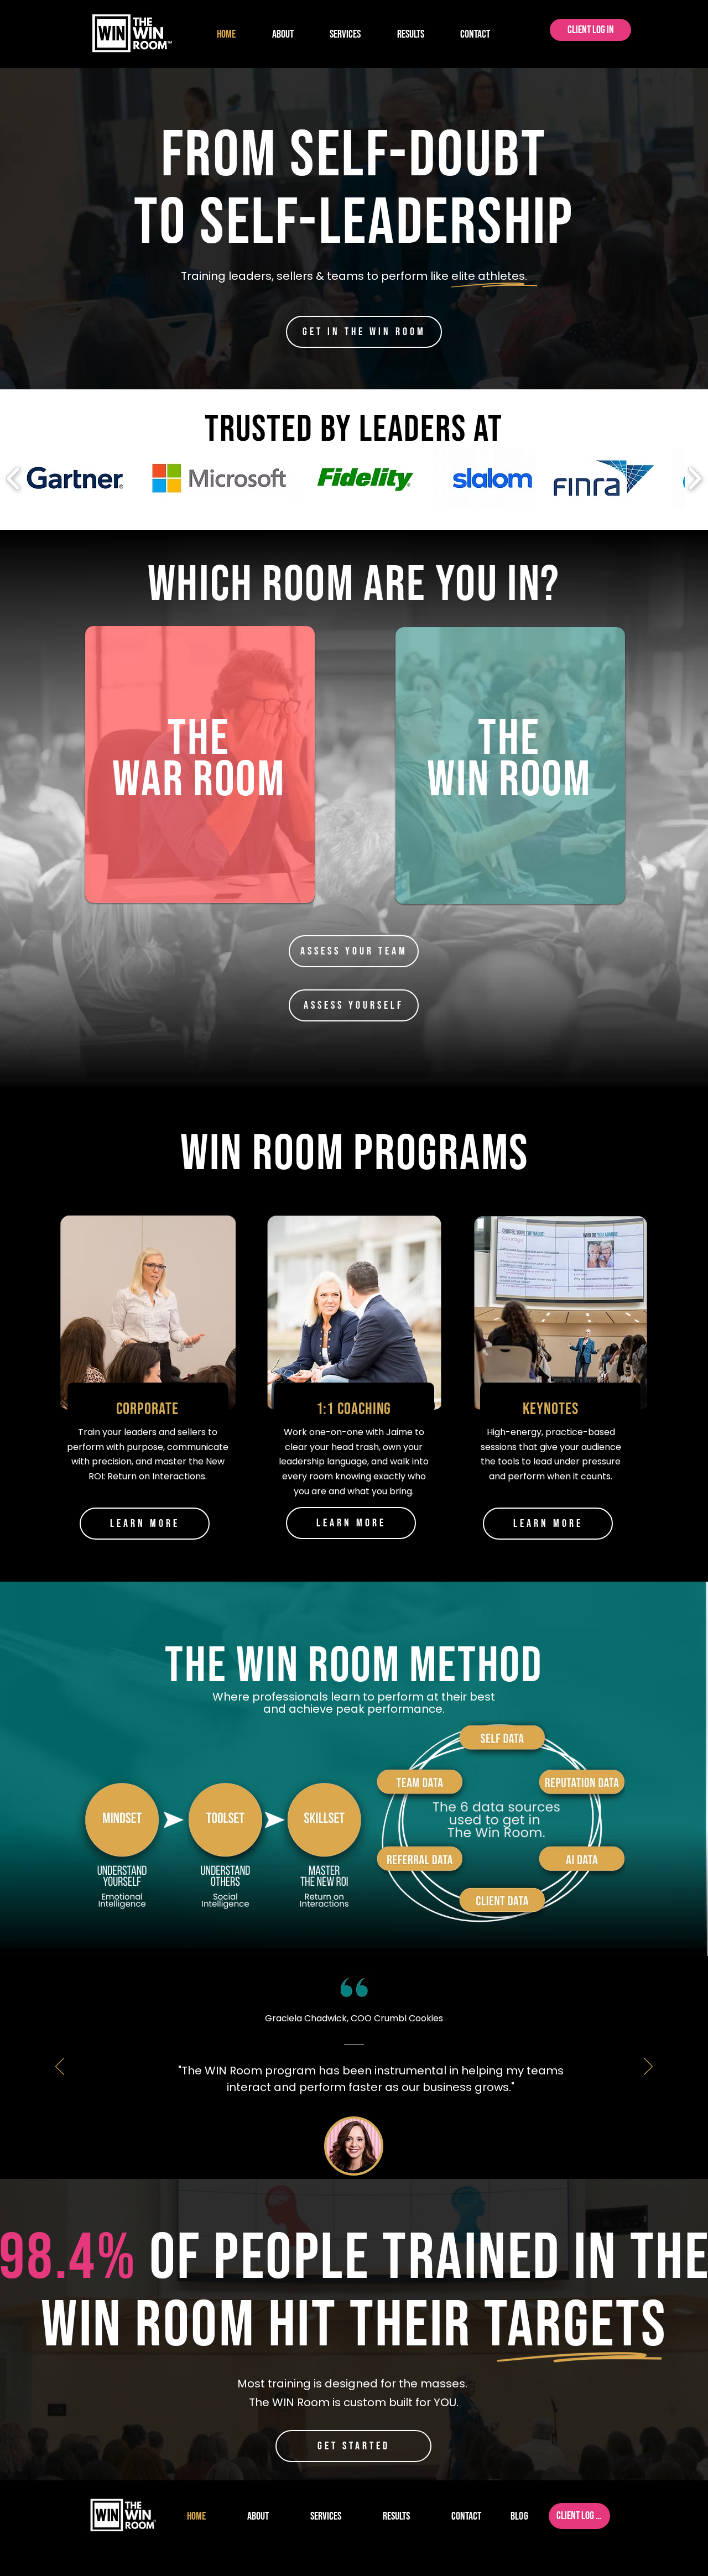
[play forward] (694, 478)
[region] (199, 836)
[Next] (648, 2067)
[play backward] (14, 478)
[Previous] (60, 2067)
